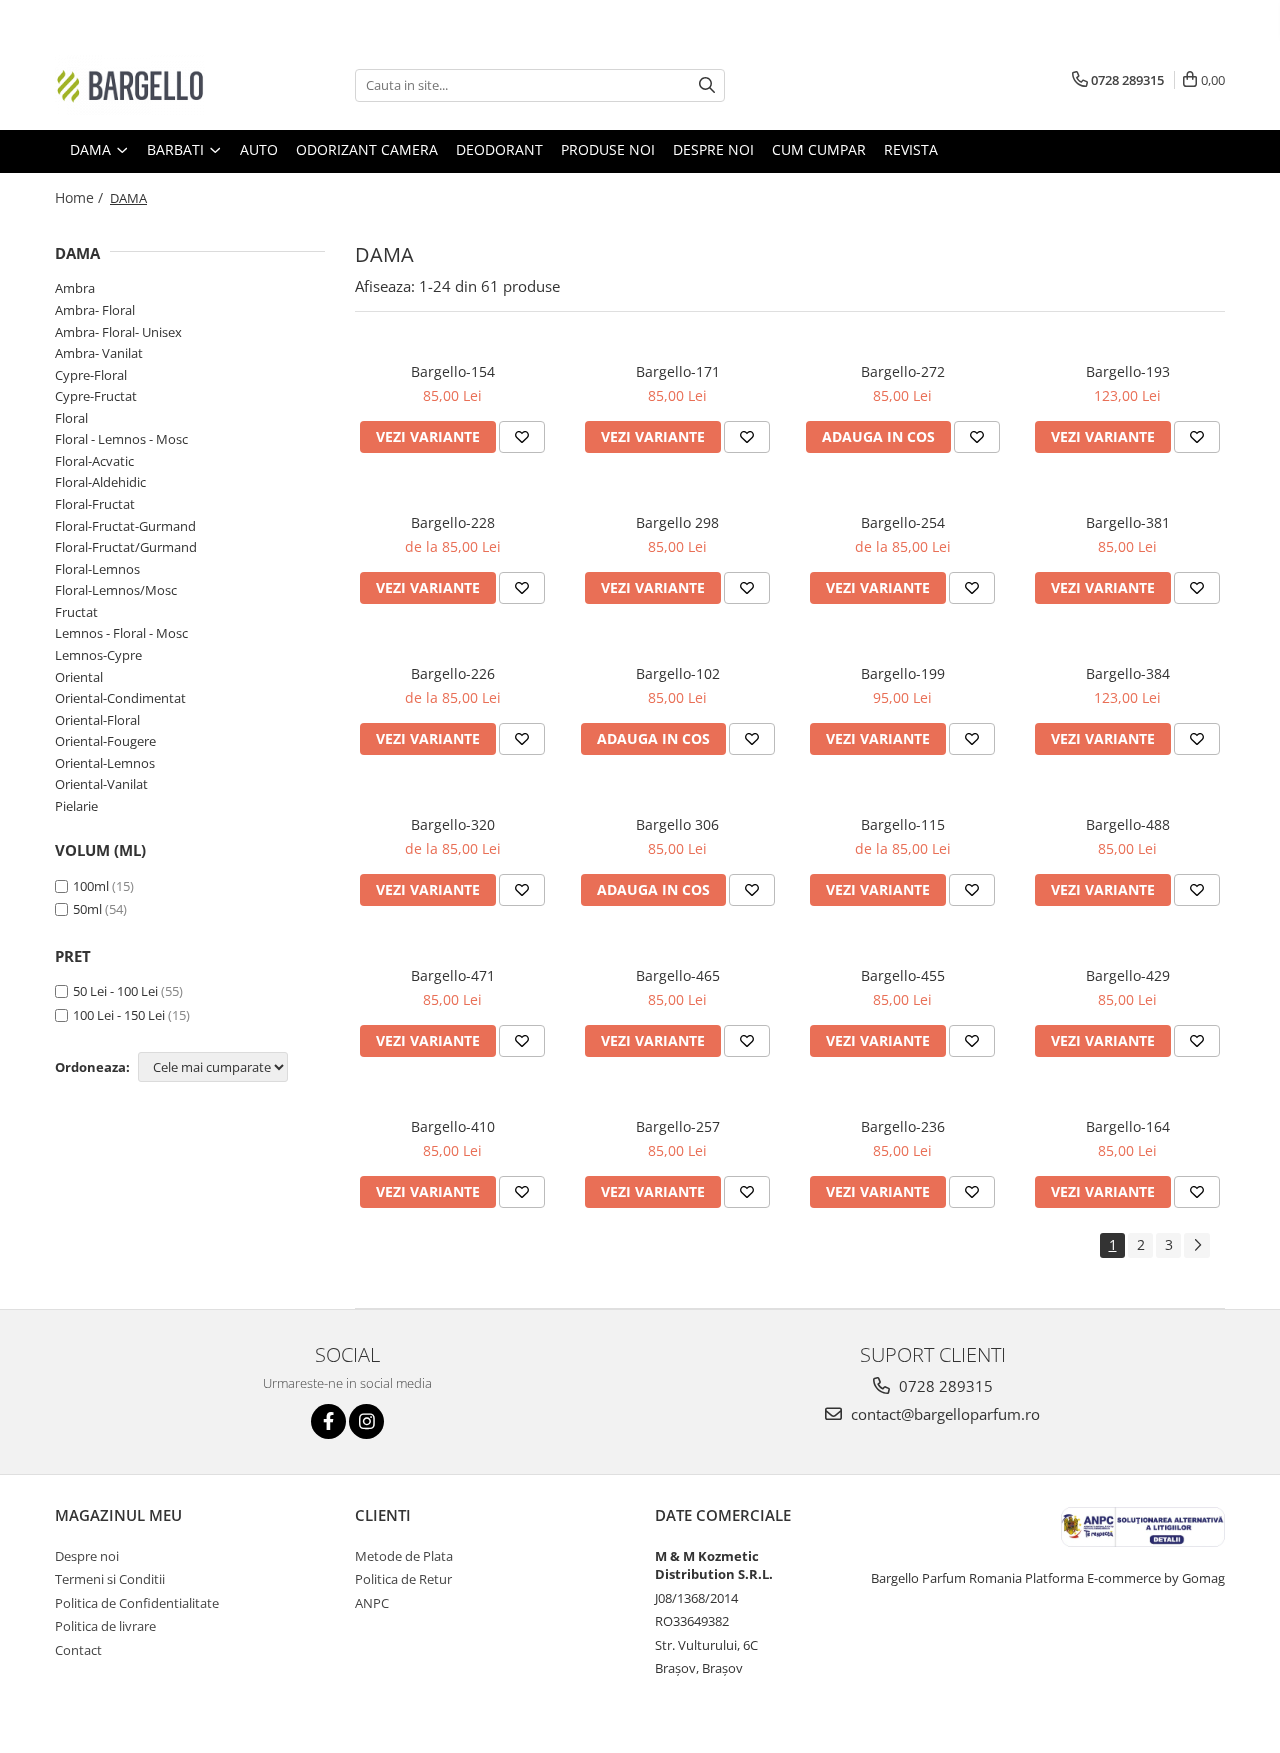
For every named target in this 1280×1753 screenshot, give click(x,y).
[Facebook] (328, 1421)
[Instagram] (366, 1421)
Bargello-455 (903, 975)
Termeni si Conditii (110, 1579)
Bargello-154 (453, 371)
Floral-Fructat (95, 504)
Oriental (79, 677)
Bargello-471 (453, 975)
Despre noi (713, 149)
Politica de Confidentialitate (137, 1603)
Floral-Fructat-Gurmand (125, 526)
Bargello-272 (903, 371)
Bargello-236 (903, 1126)
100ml (91, 886)
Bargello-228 (453, 522)
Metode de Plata (404, 1556)
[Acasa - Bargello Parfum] (155, 85)
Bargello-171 (678, 371)
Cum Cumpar (819, 149)
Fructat (76, 612)
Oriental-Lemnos (105, 763)
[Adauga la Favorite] (522, 437)
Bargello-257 (678, 1126)
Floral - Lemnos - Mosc (121, 439)
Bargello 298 (677, 522)
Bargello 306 (677, 824)
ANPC (372, 1603)
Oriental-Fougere (105, 741)
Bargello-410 (453, 1126)
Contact (78, 1650)
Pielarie (76, 806)
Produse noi (608, 149)
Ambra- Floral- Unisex (118, 332)
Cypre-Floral (91, 375)
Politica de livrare (105, 1626)
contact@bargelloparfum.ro (943, 1414)
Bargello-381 (1128, 522)
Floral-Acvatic (94, 461)
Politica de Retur (403, 1579)
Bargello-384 (1128, 673)
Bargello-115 (903, 824)
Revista (911, 149)
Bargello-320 (453, 824)
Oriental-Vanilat (101, 784)
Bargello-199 (903, 673)
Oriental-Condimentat (120, 698)
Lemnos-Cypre (98, 655)
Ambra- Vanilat (99, 353)
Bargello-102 (678, 673)
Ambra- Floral (95, 310)
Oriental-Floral (97, 720)
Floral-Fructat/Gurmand (126, 547)
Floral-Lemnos (97, 569)
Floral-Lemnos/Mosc (116, 590)
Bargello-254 (903, 522)
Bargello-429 (1128, 975)
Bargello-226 (453, 673)
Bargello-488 (1128, 824)
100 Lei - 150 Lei (119, 1015)
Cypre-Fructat (96, 396)
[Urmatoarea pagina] (1197, 1245)
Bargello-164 (1128, 1126)
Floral (71, 418)
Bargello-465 (678, 975)
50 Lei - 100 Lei (115, 991)
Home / (81, 197)
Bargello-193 (1128, 371)
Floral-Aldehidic (100, 482)
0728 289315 (944, 1386)
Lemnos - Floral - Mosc (121, 633)
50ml (87, 909)
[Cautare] (707, 85)
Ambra (75, 288)
